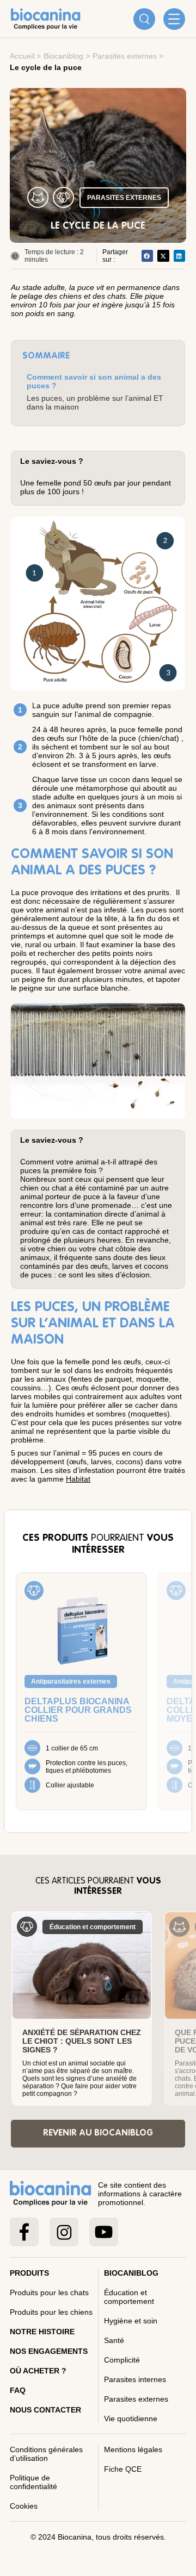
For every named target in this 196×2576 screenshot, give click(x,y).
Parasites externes (125, 56)
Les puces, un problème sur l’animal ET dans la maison (95, 402)
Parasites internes (135, 2379)
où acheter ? (38, 2371)
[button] (148, 256)
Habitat (78, 1479)
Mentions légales (133, 2449)
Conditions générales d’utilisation (46, 2454)
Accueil (22, 56)
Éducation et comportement (129, 2297)
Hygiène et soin (131, 2321)
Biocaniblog (63, 56)
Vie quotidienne (131, 2418)
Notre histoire (42, 2332)
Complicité (122, 2360)
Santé (114, 2340)
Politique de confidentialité (33, 2482)
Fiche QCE (123, 2469)
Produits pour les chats (49, 2292)
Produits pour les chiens (51, 2312)
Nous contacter (45, 2410)
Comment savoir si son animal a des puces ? (94, 381)
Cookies (24, 2506)
